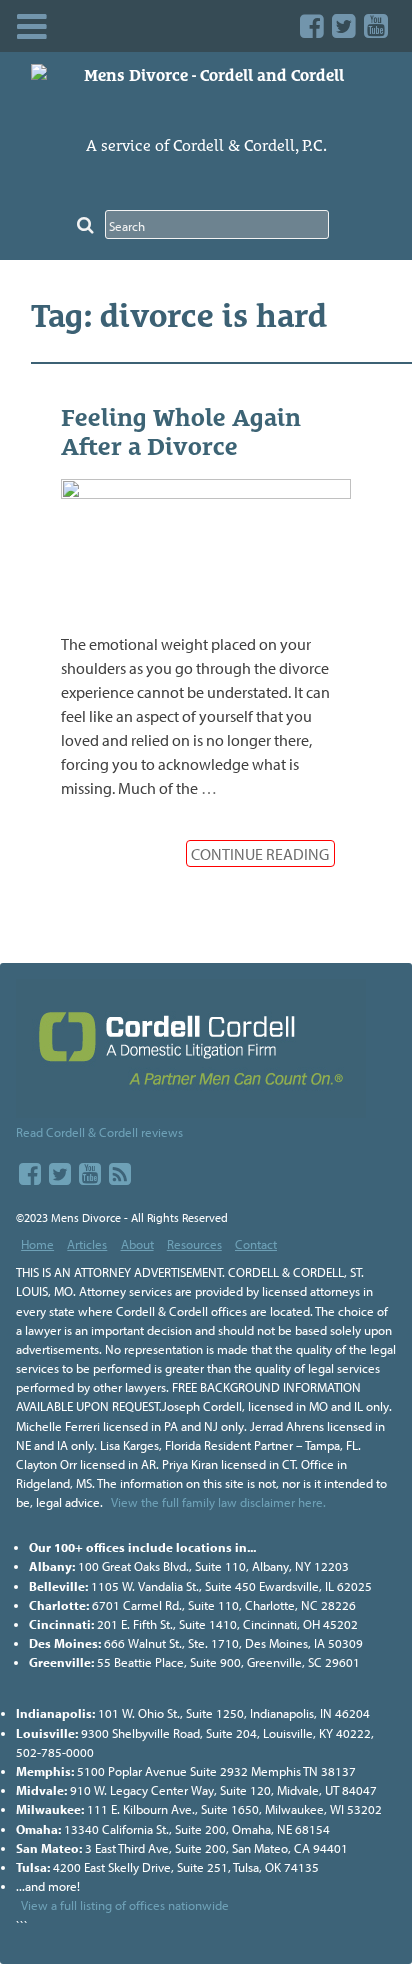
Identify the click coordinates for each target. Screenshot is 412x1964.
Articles (87, 1244)
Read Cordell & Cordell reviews (99, 1132)
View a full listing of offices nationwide (125, 1905)
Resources (194, 1244)
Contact (256, 1244)
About (137, 1244)
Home (37, 1244)
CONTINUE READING (260, 854)
